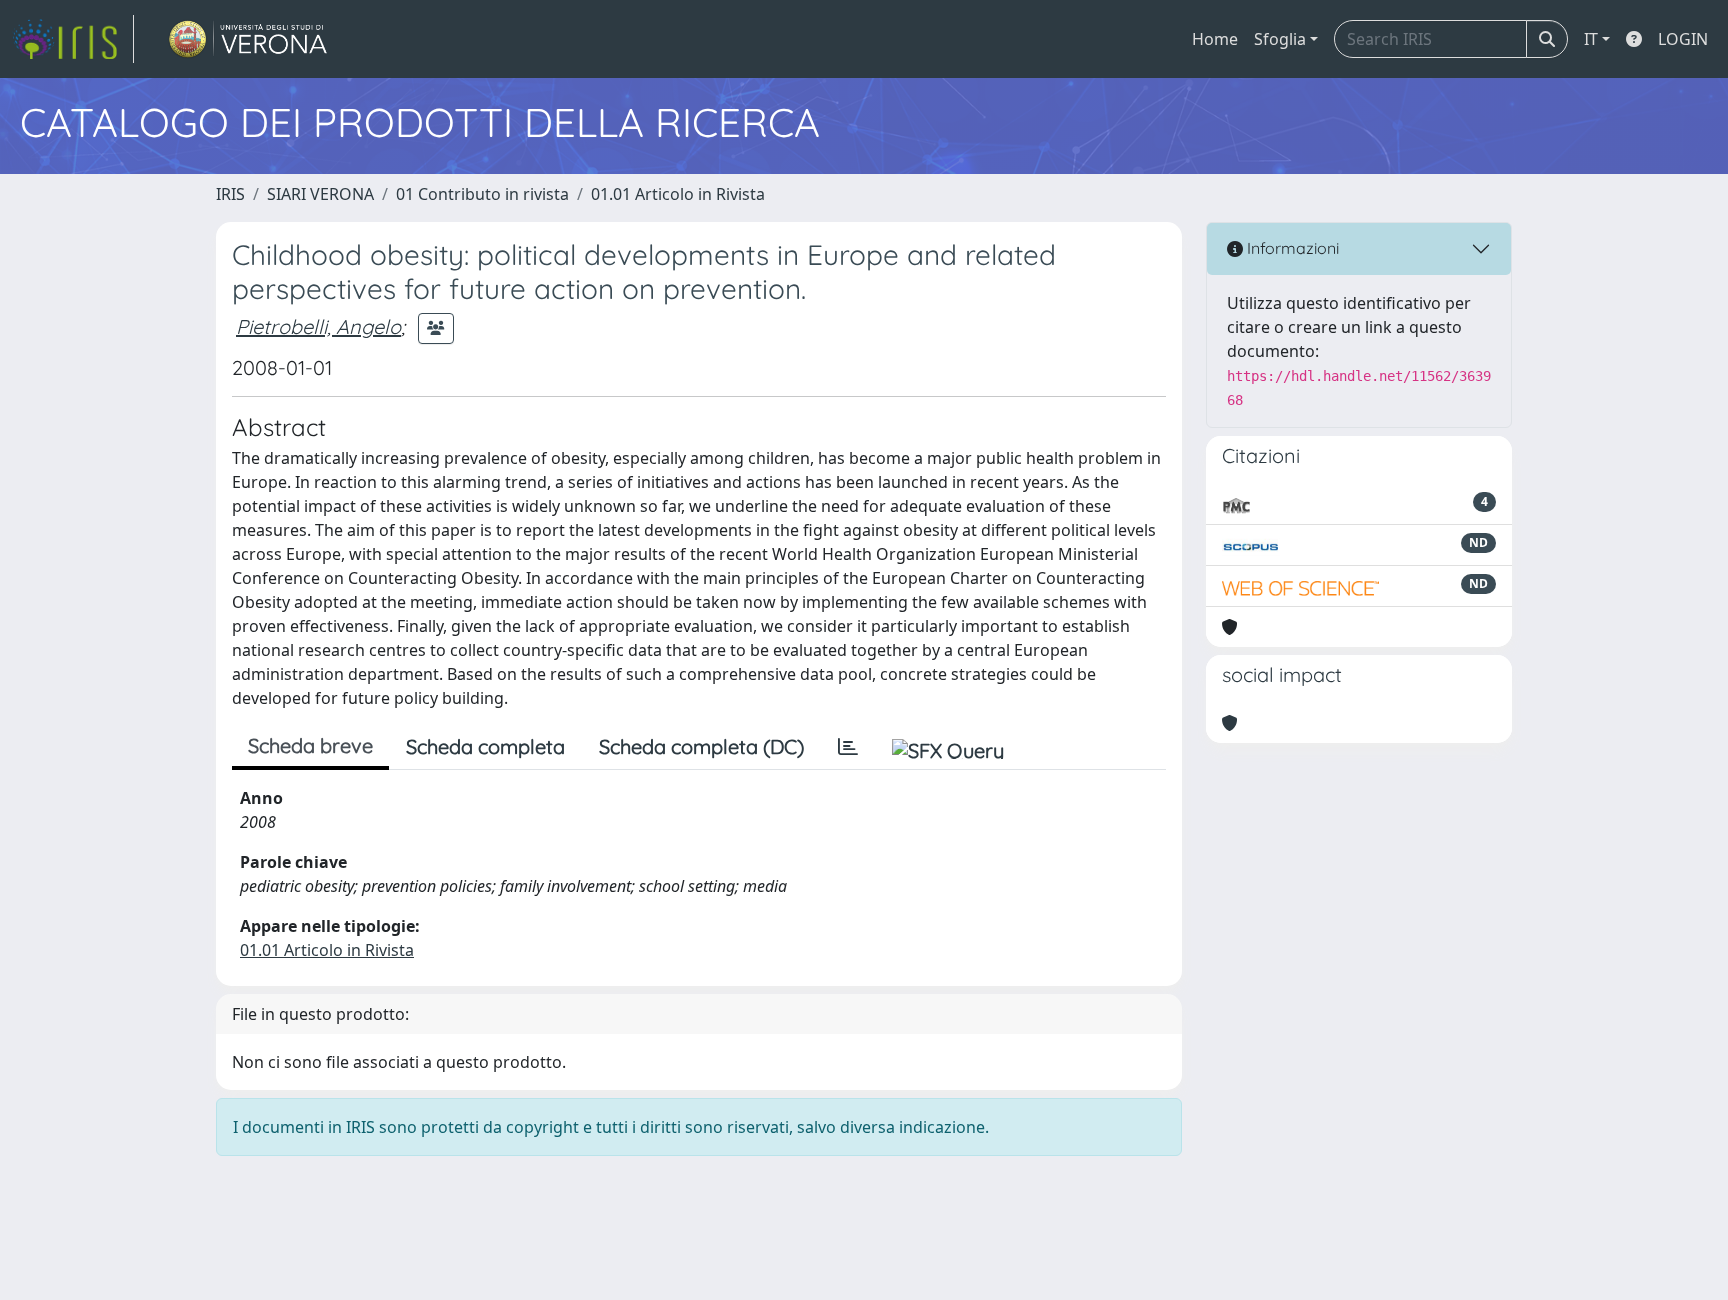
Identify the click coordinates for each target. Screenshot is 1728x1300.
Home (1215, 39)
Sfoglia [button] (1280, 39)
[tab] (848, 747)
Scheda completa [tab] (485, 746)
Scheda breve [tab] (310, 745)
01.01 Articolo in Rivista (678, 194)
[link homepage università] (248, 39)
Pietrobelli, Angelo (318, 326)
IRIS (230, 194)
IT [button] (1591, 39)
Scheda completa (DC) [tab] (701, 746)
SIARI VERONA (320, 194)
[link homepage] (73, 39)
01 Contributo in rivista (482, 194)
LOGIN (1683, 39)
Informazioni (1291, 248)
